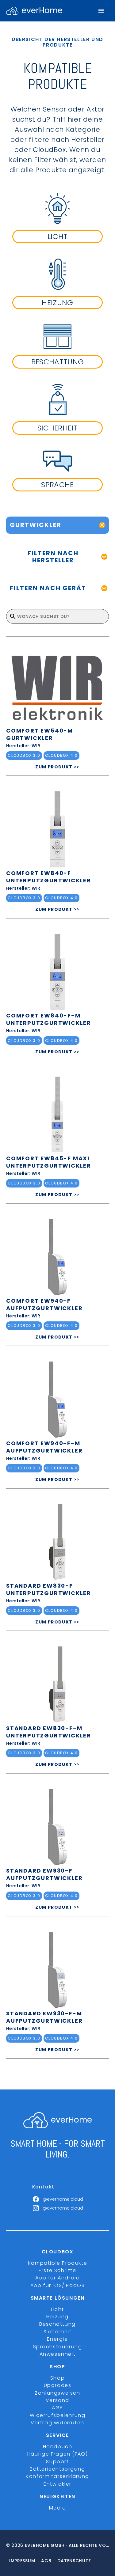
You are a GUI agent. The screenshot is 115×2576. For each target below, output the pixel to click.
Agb (46, 2561)
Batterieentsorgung (57, 2469)
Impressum (22, 2561)
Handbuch (58, 2447)
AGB (57, 2408)
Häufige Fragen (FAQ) (58, 2454)
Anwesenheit (58, 2354)
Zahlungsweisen (57, 2393)
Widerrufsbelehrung (58, 2415)
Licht (57, 2309)
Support (57, 2462)
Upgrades (58, 2385)
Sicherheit (58, 2332)
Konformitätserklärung (57, 2476)
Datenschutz (74, 2561)
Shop (57, 2378)
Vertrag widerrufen (57, 2423)
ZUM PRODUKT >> (57, 767)
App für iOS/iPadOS (58, 2285)
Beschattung (57, 2324)
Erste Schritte (57, 2270)
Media (58, 2508)
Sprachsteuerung (58, 2347)
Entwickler (57, 2484)
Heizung (57, 2317)
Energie (57, 2339)
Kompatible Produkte (57, 2263)
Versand (57, 2400)
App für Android (58, 2278)
